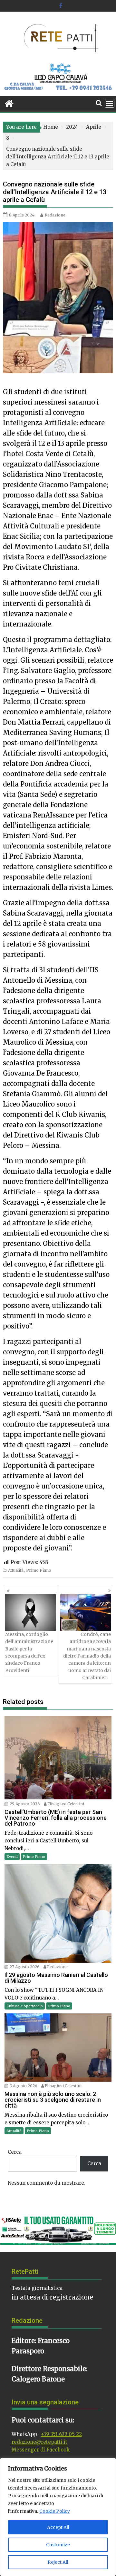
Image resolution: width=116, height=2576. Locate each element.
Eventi (12, 1857)
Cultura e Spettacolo (25, 2006)
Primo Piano (39, 1570)
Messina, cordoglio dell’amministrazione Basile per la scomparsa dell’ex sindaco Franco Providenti (29, 1652)
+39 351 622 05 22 (61, 2434)
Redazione (55, 215)
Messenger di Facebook (41, 2450)
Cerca (15, 2152)
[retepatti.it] (9, 103)
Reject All (58, 2562)
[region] (58, 2517)
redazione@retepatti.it (39, 2442)
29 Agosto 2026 (25, 1804)
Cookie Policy (55, 2511)
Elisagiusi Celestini (66, 1804)
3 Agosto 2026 (24, 2086)
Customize (58, 2545)
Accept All (58, 2527)
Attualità (16, 1570)
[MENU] (110, 103)
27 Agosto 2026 (25, 1967)
